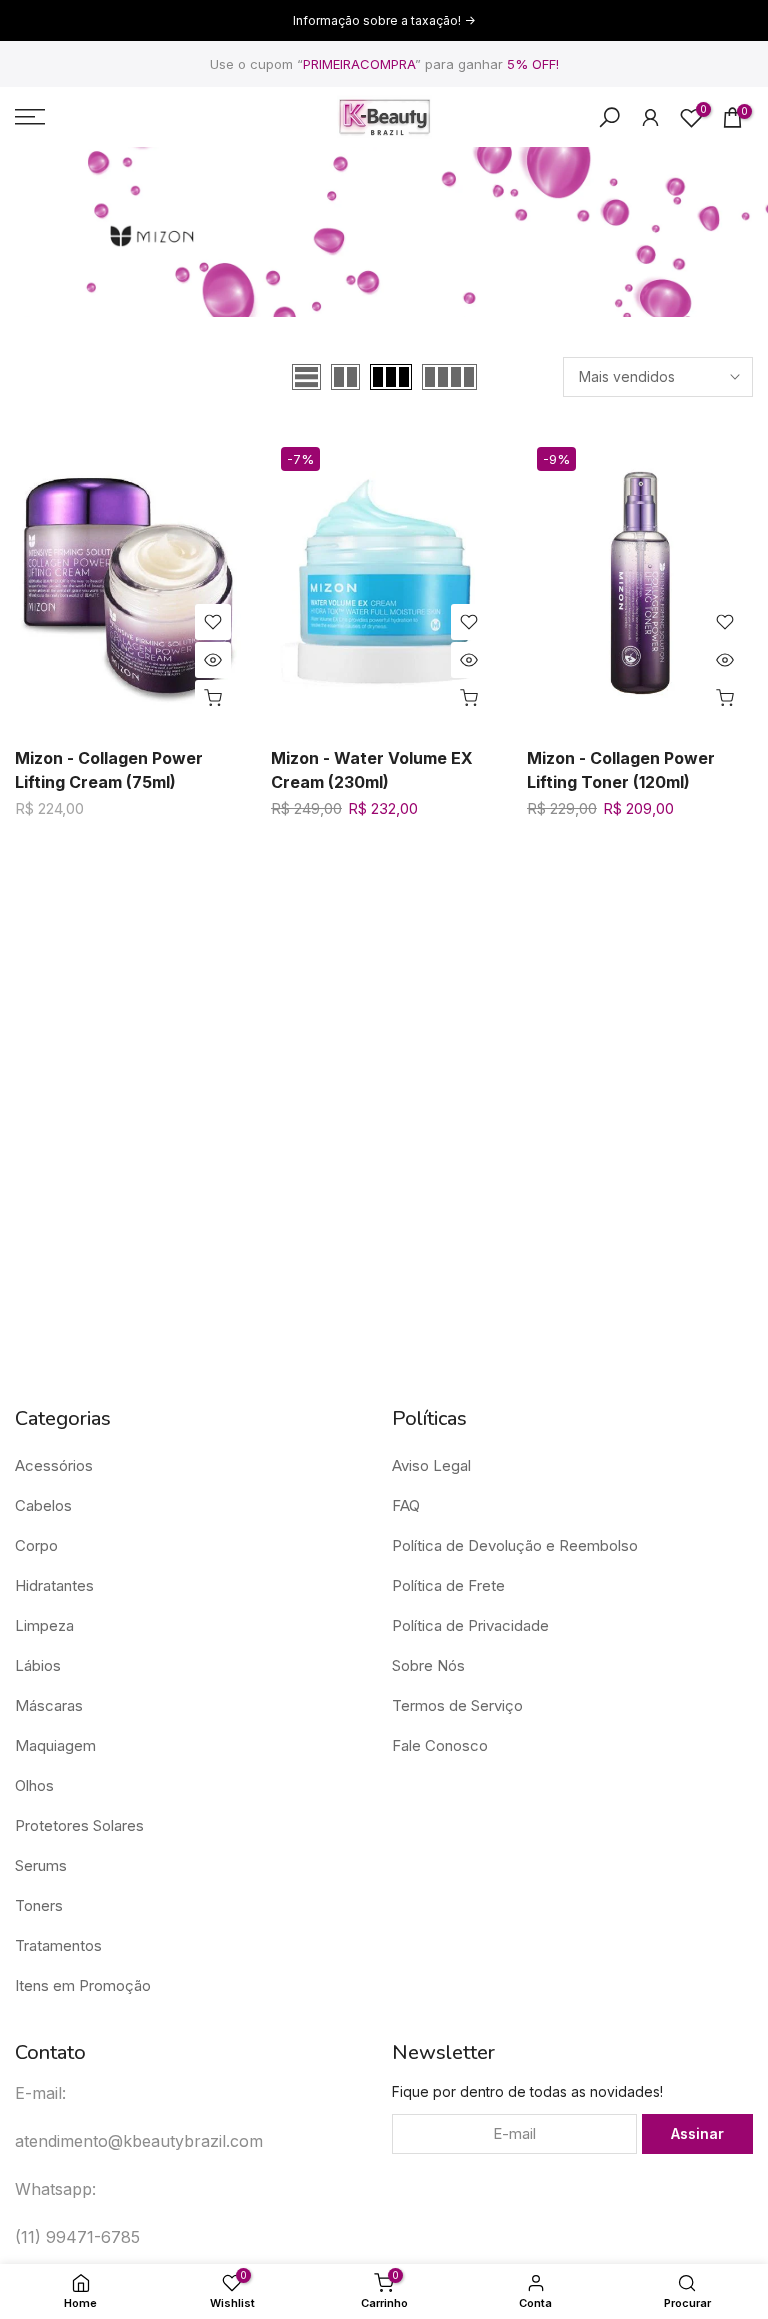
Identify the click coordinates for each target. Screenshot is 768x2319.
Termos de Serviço (457, 1705)
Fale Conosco (440, 1745)
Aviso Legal (431, 1465)
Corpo (36, 1545)
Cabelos (43, 1505)
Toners (39, 1905)
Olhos (34, 1785)
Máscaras (49, 1705)
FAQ (406, 1505)
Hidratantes (54, 1585)
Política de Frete (448, 1585)
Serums (41, 1865)
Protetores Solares (79, 1825)
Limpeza (44, 1625)
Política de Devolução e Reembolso (515, 1545)
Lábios (38, 1665)
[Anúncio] (384, 21)
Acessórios (54, 1465)
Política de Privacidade (470, 1625)
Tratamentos (58, 1945)
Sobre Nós (428, 1665)
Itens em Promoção (83, 1985)
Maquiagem (55, 1745)
